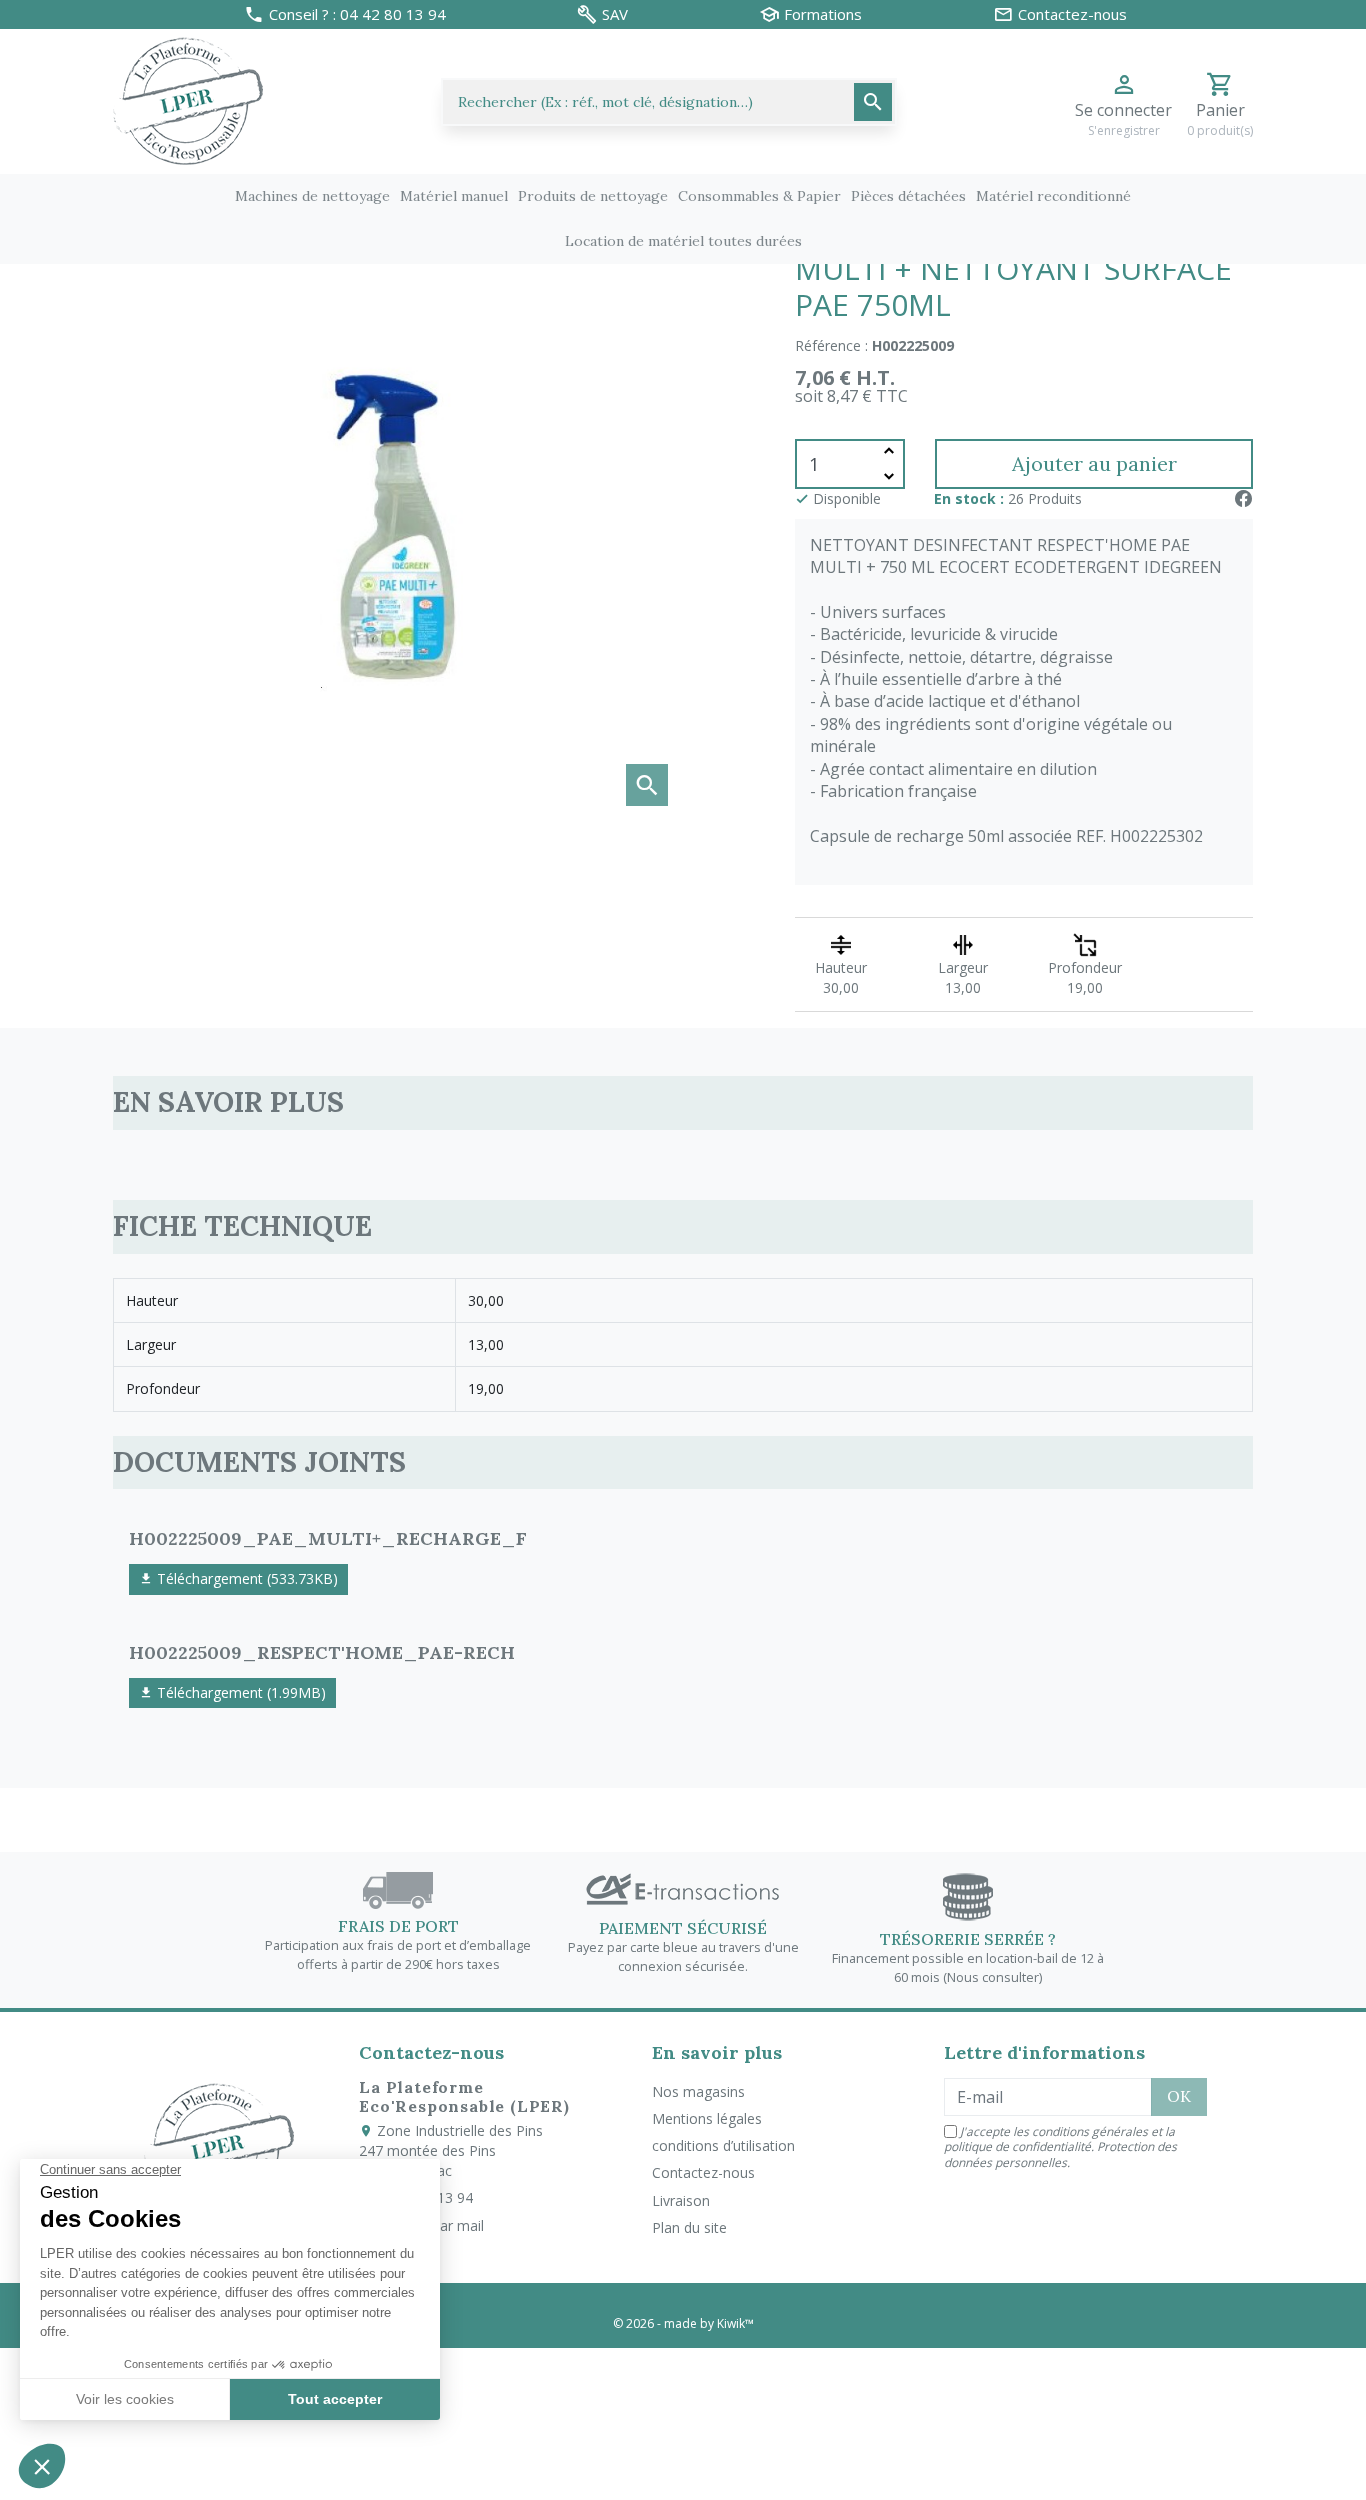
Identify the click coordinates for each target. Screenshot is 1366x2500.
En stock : (969, 498)
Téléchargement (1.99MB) (239, 1692)
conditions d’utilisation (723, 2145)
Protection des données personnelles (1060, 2154)
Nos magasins (698, 2091)
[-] (889, 476)
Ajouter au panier (1094, 463)
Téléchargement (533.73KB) (245, 1578)
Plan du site (689, 2227)
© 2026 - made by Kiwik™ (683, 2323)
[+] (889, 451)
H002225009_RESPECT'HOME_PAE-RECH (322, 1652)
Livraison (681, 2200)
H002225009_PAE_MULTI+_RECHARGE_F (328, 1538)
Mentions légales (707, 2118)
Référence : (831, 345)
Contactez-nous (703, 2172)
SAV (615, 14)
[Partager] (1243, 498)
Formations (823, 14)
